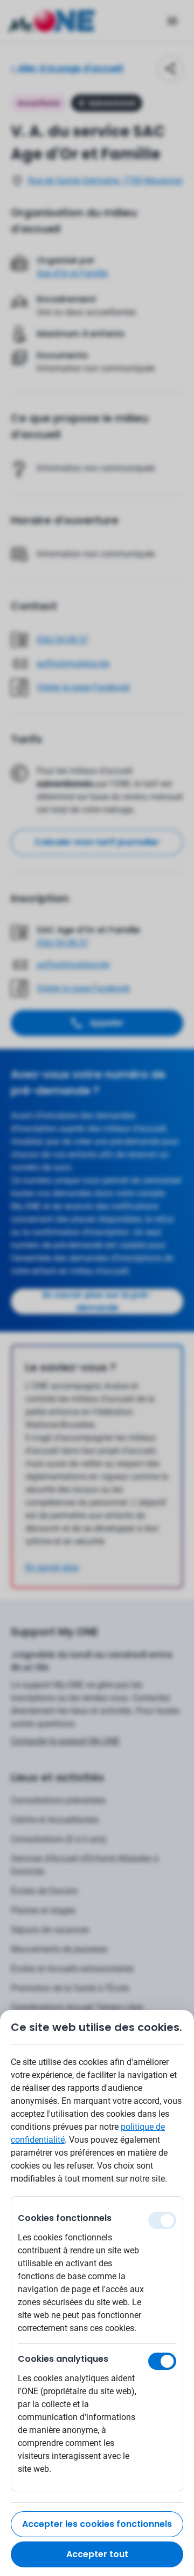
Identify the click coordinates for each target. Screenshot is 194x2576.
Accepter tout (97, 2554)
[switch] (162, 2361)
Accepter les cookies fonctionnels (97, 2524)
